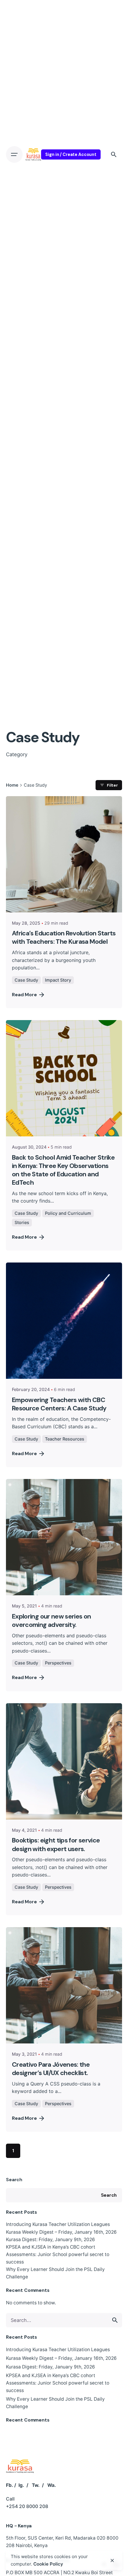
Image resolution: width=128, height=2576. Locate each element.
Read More (24, 995)
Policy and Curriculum (68, 1213)
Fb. (10, 2485)
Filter (112, 785)
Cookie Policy (48, 2564)
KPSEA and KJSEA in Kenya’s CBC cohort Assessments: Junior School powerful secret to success (58, 2254)
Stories (22, 1222)
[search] (115, 2320)
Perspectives (58, 1663)
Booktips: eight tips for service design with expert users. (56, 1845)
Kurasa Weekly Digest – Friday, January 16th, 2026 (61, 2232)
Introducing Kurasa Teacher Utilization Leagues (58, 2224)
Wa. (52, 2485)
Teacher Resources (65, 1439)
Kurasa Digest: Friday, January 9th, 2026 (50, 2240)
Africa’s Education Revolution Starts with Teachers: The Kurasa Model (64, 937)
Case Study (26, 980)
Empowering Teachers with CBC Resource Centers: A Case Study (59, 1404)
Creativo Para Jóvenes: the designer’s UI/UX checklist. (51, 2069)
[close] (112, 2560)
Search (14, 2180)
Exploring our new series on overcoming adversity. (51, 1621)
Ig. (21, 2485)
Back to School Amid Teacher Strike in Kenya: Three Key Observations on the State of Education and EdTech (63, 1170)
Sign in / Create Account (71, 154)
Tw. (36, 2485)
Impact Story (58, 980)
